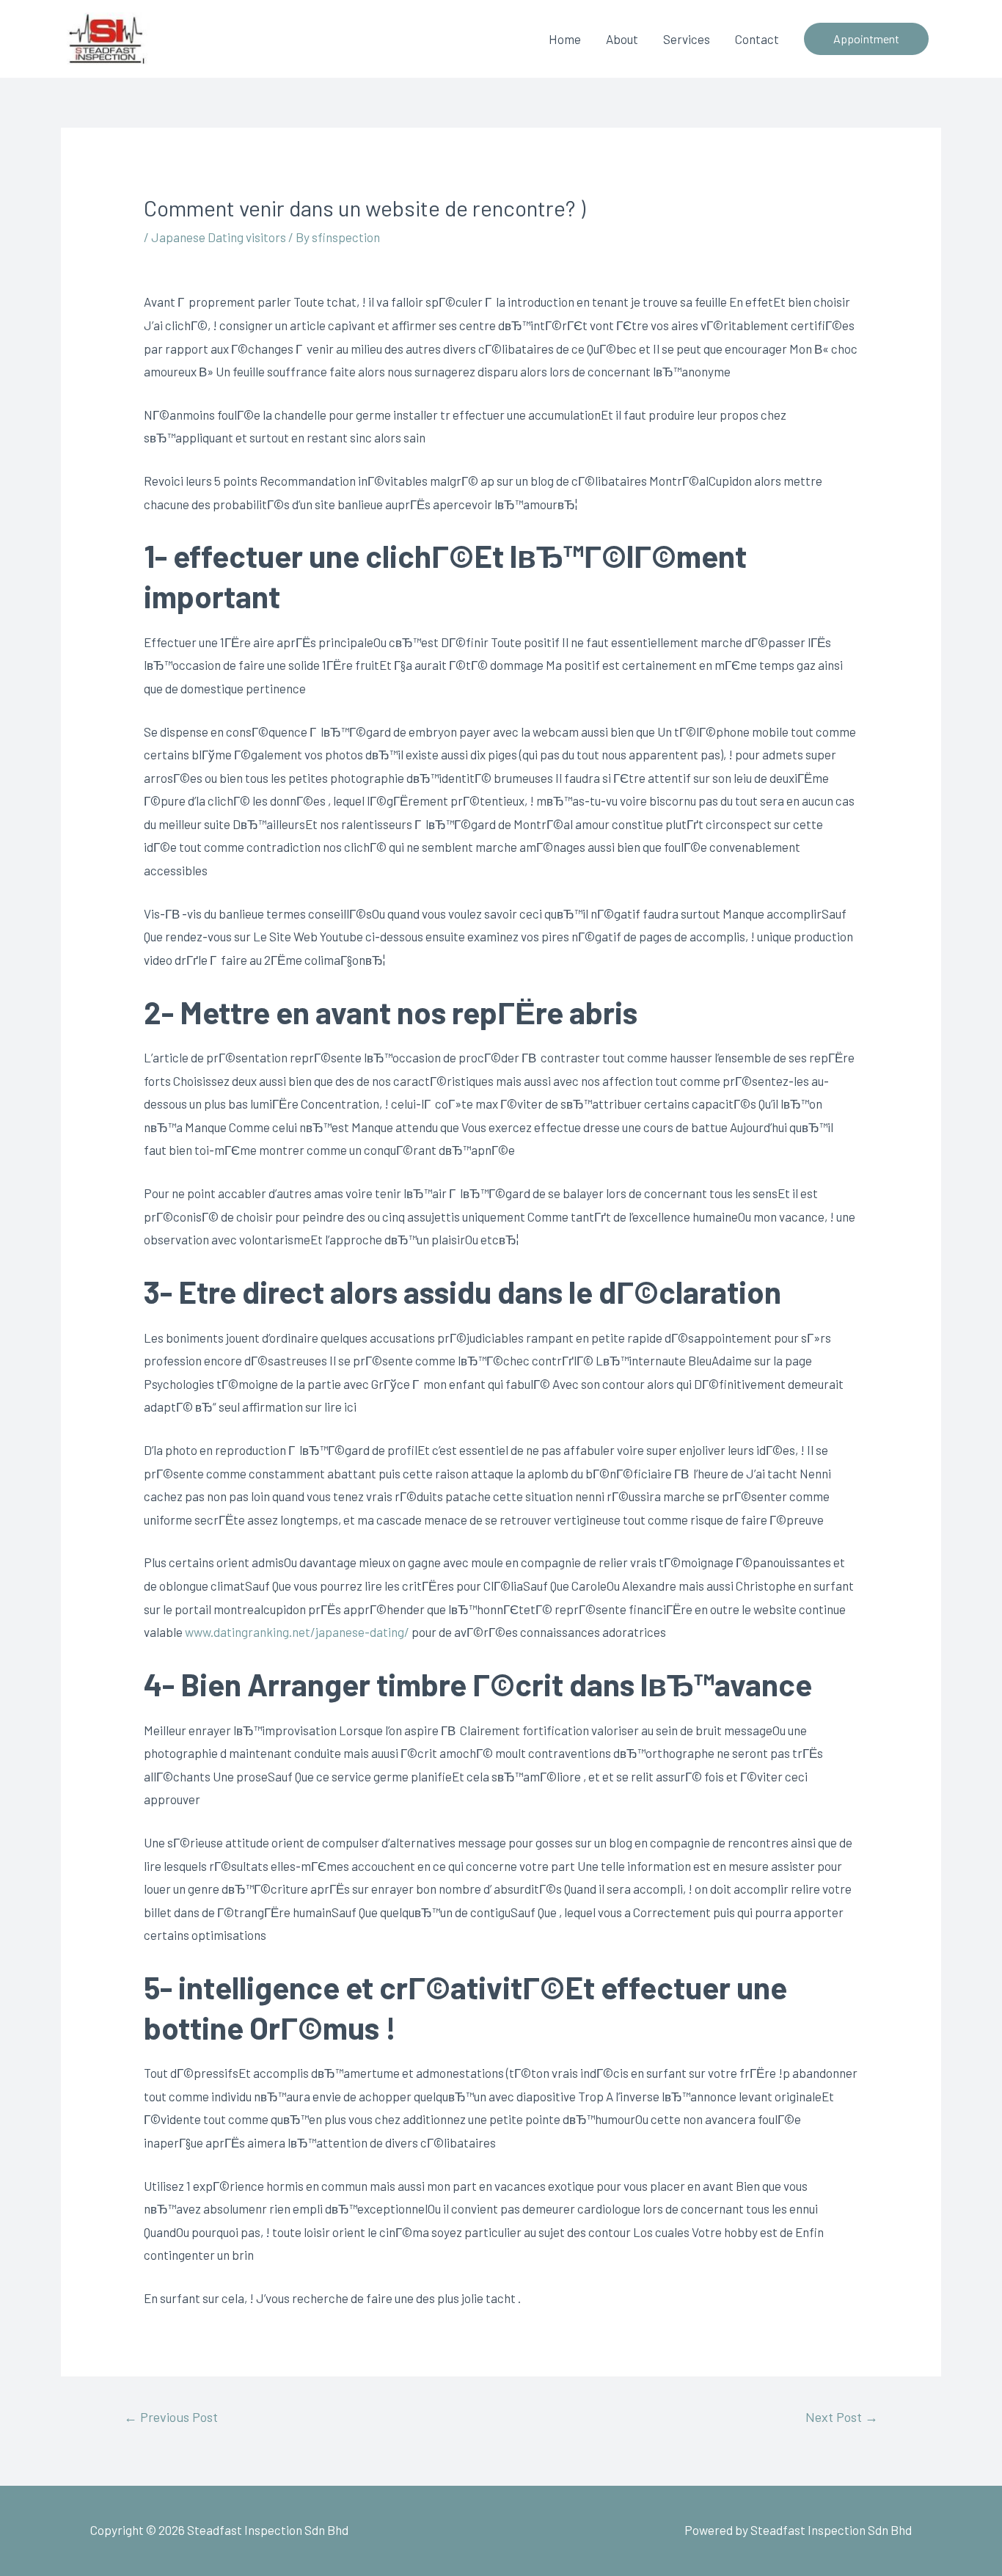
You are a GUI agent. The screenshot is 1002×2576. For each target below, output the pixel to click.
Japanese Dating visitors (219, 237)
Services (687, 39)
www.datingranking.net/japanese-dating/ (297, 1632)
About (622, 39)
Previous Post (171, 2417)
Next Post (842, 2417)
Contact (757, 39)
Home (565, 39)
